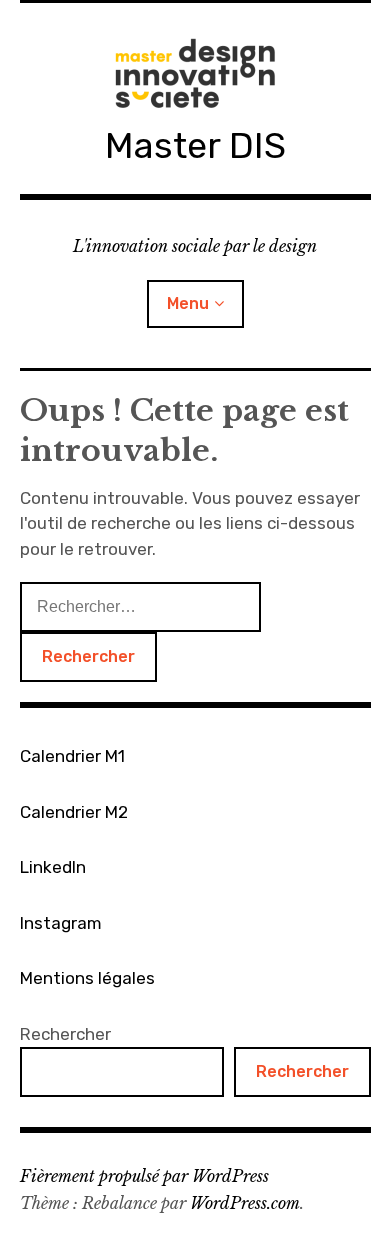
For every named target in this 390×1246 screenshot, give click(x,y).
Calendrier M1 (72, 756)
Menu (188, 303)
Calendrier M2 (74, 812)
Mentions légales (87, 978)
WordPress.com (245, 1203)
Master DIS (195, 145)
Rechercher (65, 1034)
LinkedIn (53, 867)
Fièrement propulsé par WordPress (144, 1176)
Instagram (61, 923)
